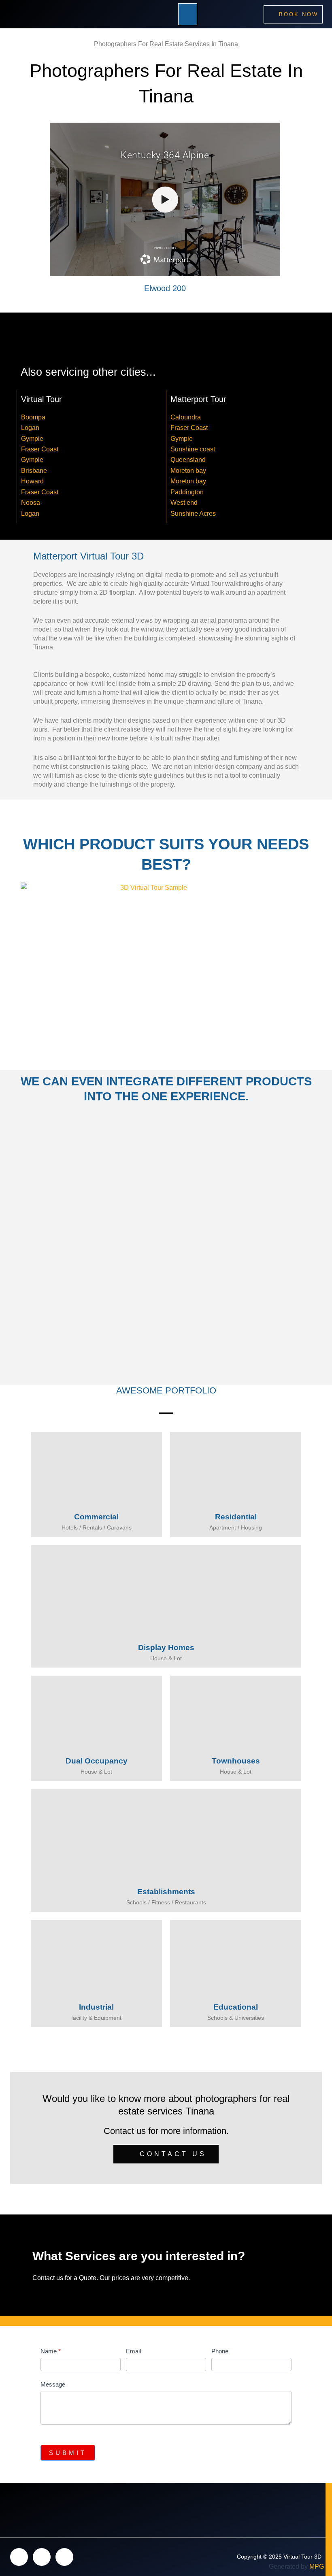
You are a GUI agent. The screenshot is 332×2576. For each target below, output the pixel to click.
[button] (188, 14)
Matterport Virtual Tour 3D (88, 556)
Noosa (31, 503)
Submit (68, 2453)
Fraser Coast (40, 449)
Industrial (96, 2007)
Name (51, 2351)
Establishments (166, 1892)
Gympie (32, 439)
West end (184, 503)
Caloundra (186, 417)
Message (53, 2384)
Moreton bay (188, 471)
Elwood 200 (165, 288)
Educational (236, 2007)
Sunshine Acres (193, 514)
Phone (220, 2351)
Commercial (96, 1517)
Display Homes (166, 1647)
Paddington (187, 492)
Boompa (33, 417)
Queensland (188, 460)
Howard (32, 481)
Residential (236, 1517)
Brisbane (34, 471)
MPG (317, 2566)
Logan (30, 428)
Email (133, 2351)
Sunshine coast (193, 449)
